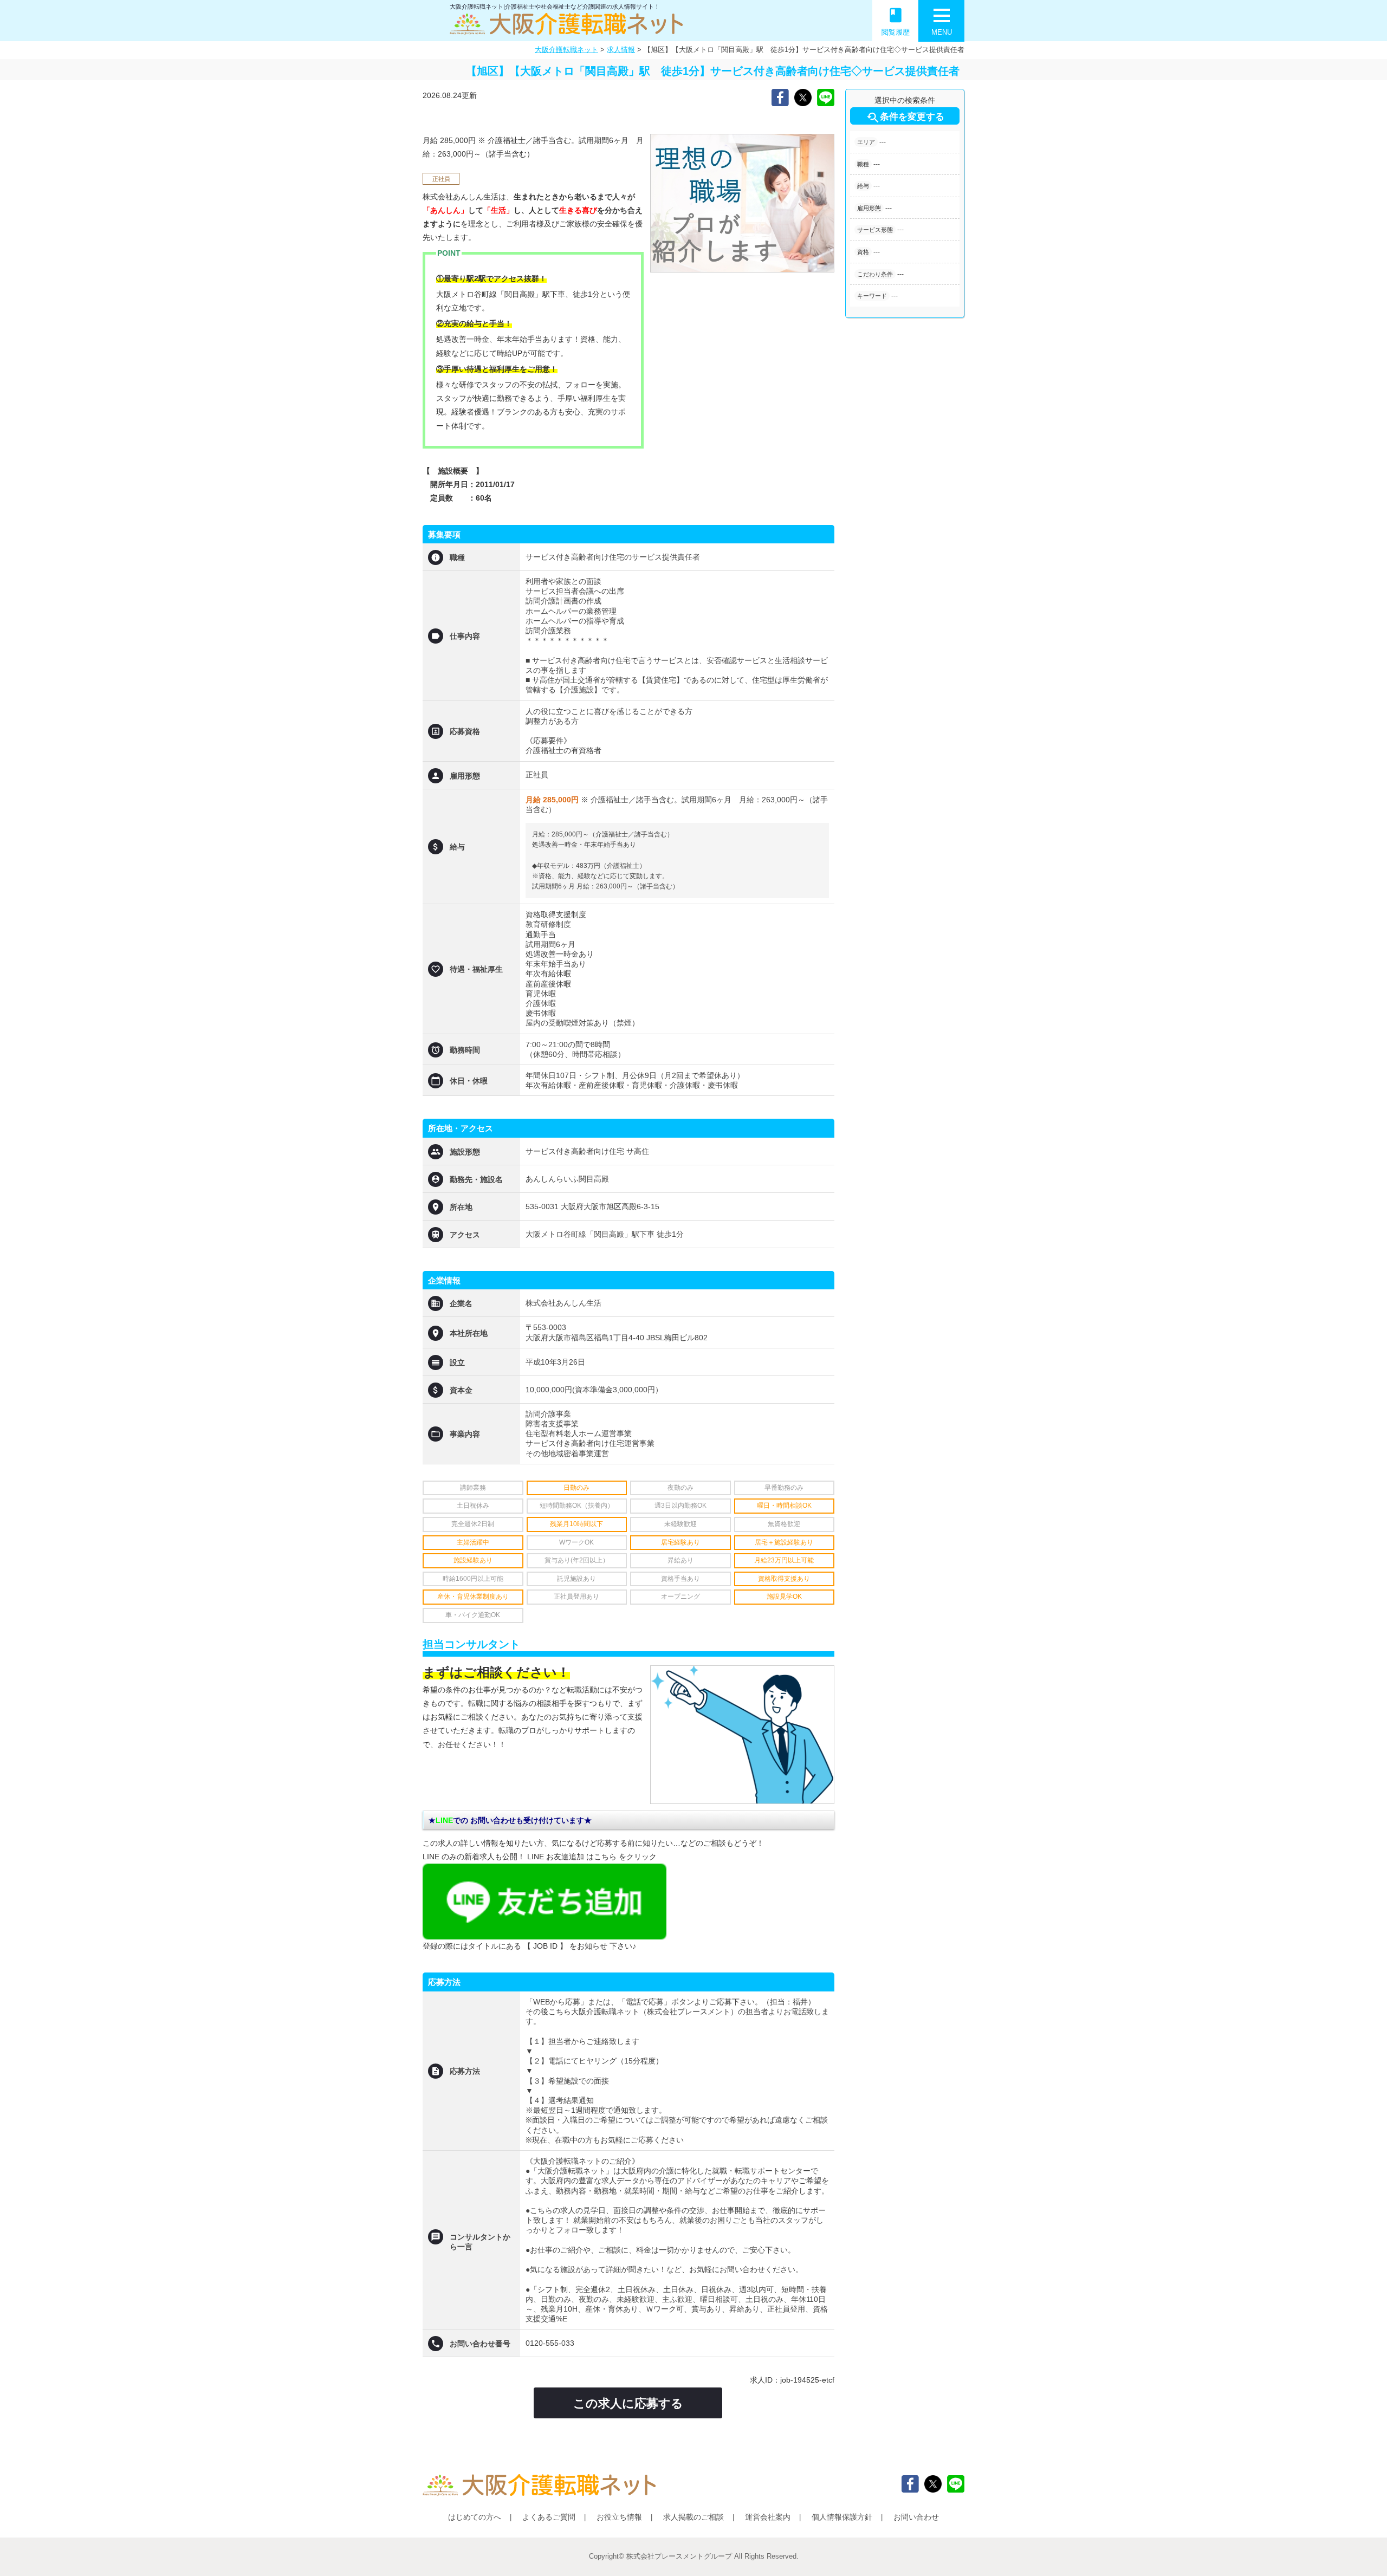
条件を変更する (905, 118)
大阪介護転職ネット (566, 50)
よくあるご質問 (549, 2517)
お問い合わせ (916, 2517)
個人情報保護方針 (842, 2517)
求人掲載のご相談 (693, 2517)
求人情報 (621, 50)
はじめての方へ (475, 2517)
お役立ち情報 (619, 2517)
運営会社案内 (768, 2517)
